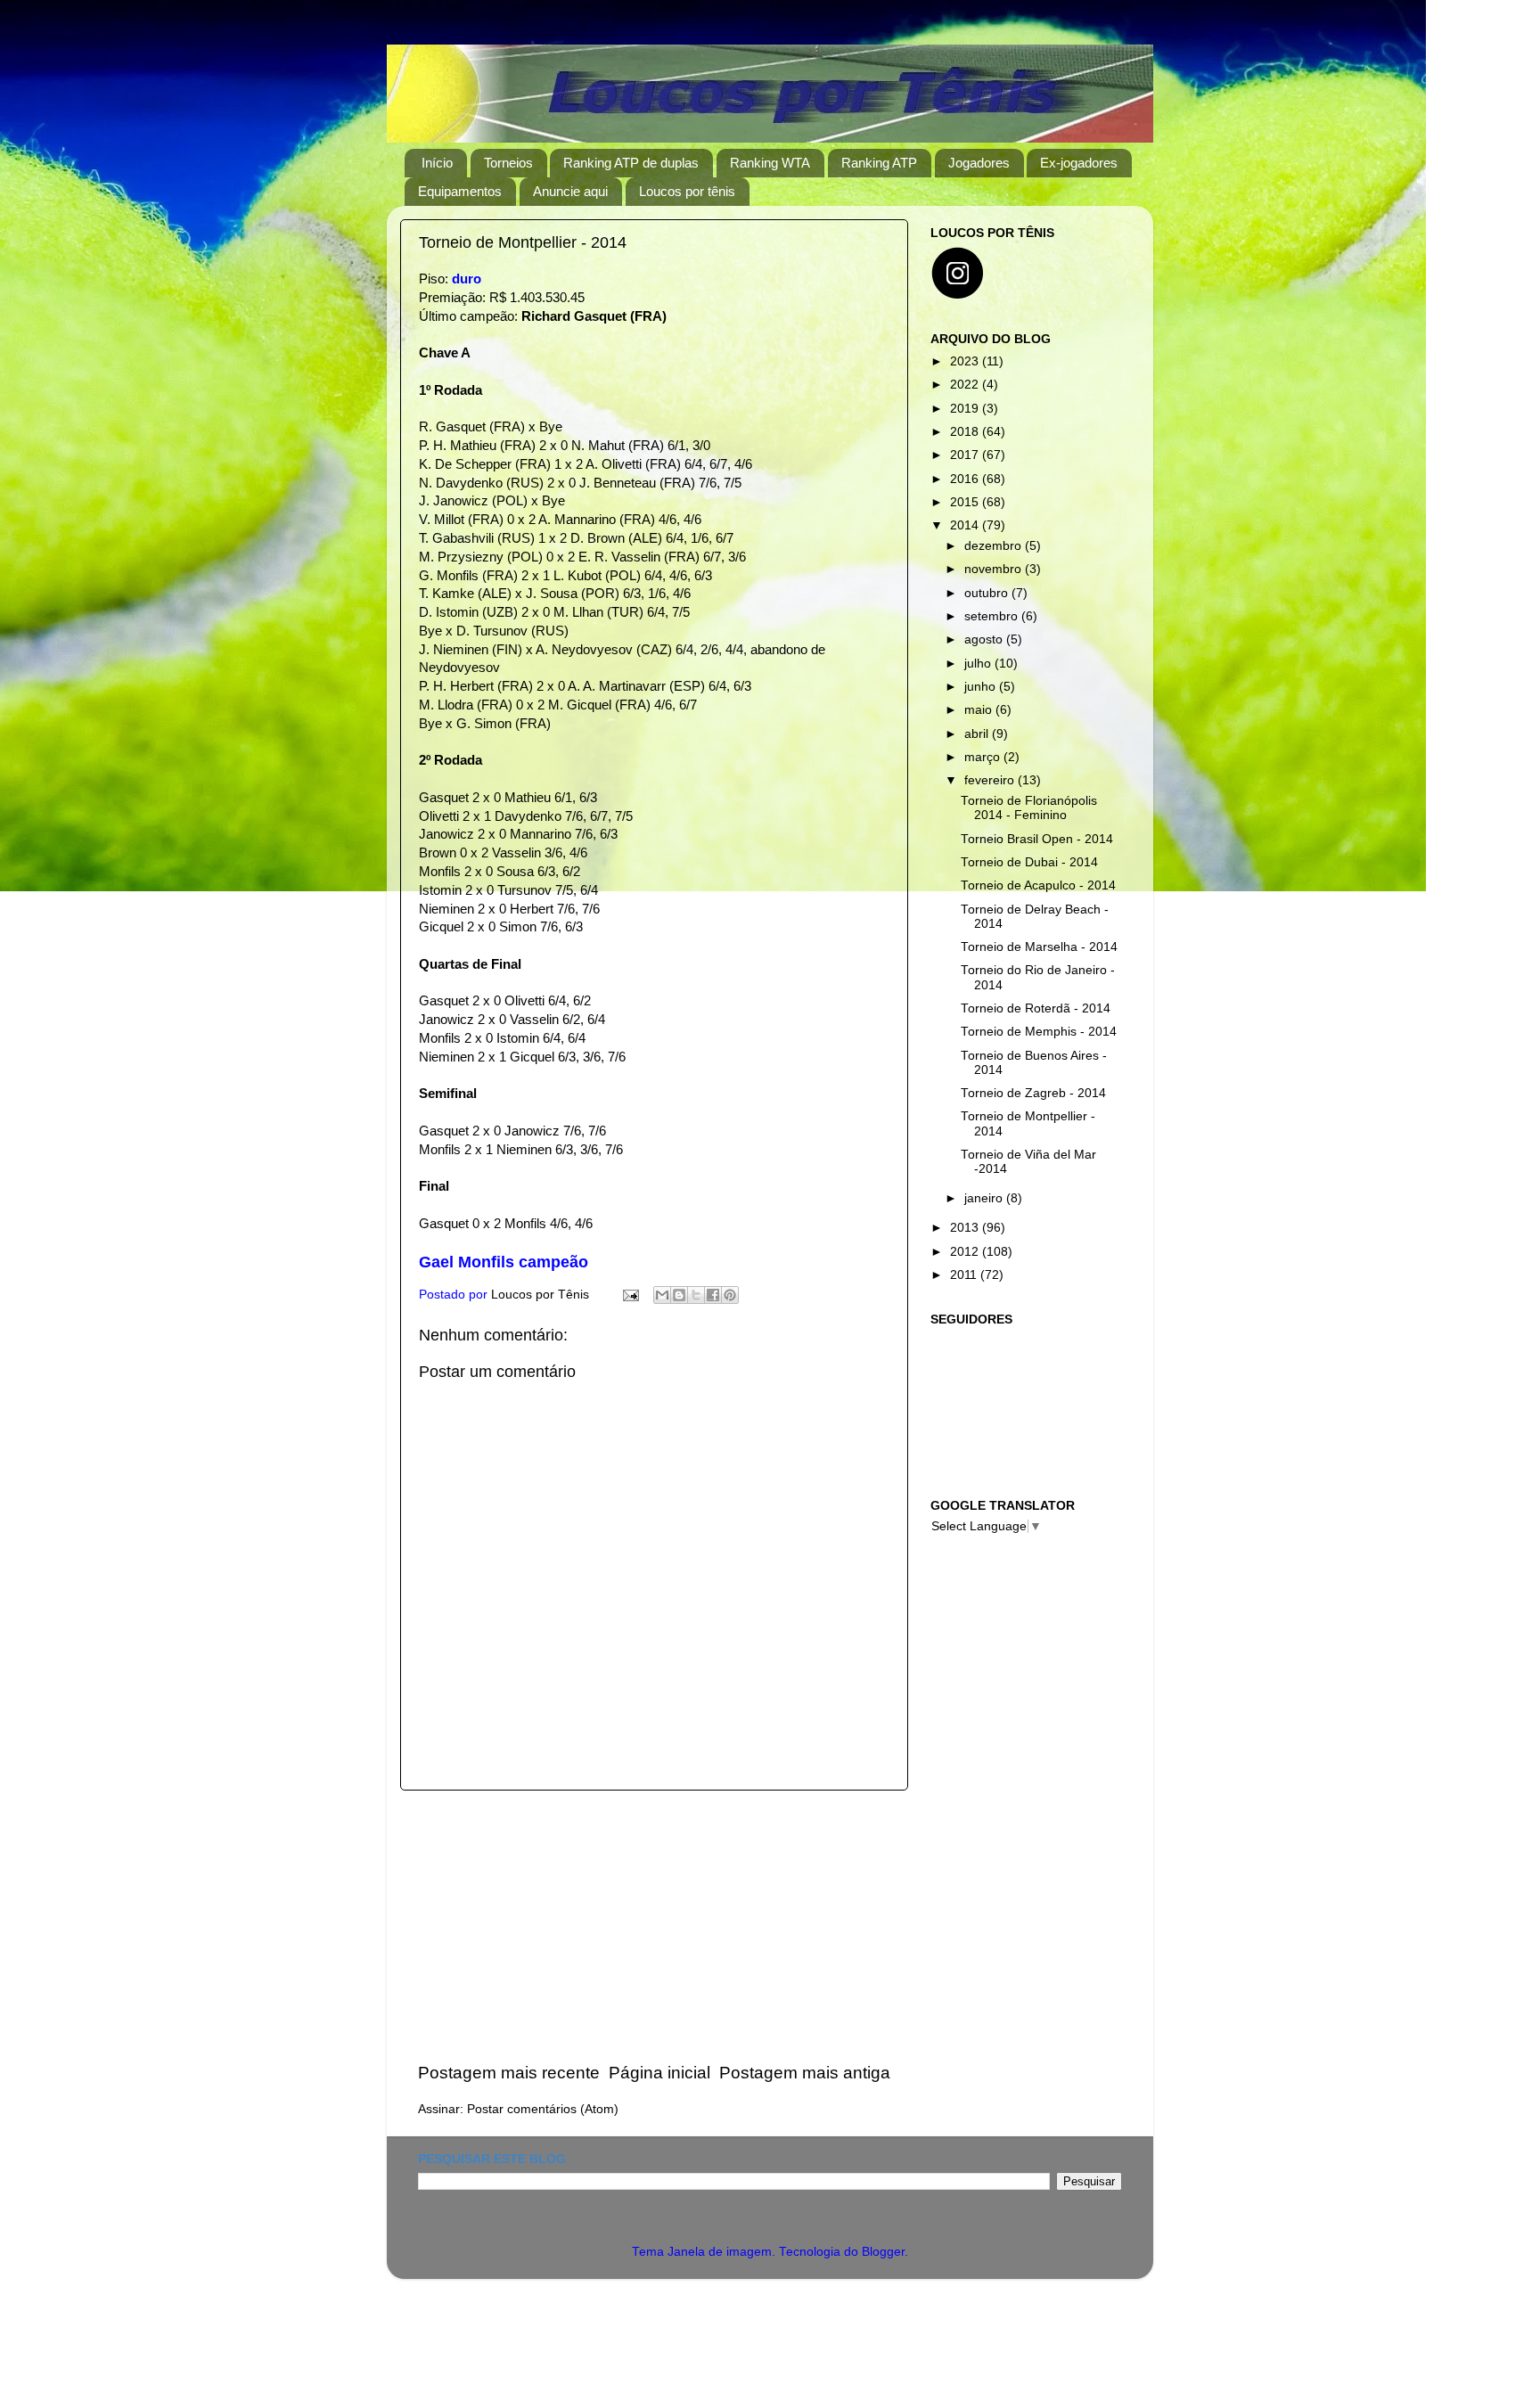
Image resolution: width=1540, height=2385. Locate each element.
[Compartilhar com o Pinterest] (730, 1295)
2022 (966, 385)
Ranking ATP (879, 163)
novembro (995, 569)
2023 (966, 361)
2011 (965, 1275)
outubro (988, 593)
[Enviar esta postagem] (630, 1295)
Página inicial (659, 2073)
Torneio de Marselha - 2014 (1039, 947)
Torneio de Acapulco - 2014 (1038, 885)
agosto (985, 639)
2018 (966, 432)
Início (437, 163)
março (984, 757)
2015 (966, 502)
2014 (966, 525)
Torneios (508, 163)
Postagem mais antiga (805, 2073)
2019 (966, 409)
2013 (966, 1228)
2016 (966, 479)
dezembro (995, 546)
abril (978, 734)
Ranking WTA (770, 163)
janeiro (985, 1198)
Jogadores (979, 163)
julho (979, 664)
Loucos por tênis (687, 191)
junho (982, 687)
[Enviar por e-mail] (662, 1295)
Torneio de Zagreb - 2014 (1033, 1093)
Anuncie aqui (570, 191)
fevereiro (991, 780)
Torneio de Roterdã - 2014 (1036, 1008)
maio (980, 710)
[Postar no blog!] (679, 1295)
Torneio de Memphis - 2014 (1039, 1032)
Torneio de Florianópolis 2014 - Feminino (1029, 808)
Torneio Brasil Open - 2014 (1037, 839)
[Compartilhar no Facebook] (713, 1295)
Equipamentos (460, 191)
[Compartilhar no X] (696, 1295)
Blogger (883, 2252)
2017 (966, 455)
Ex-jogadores (1079, 163)
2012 (966, 1252)
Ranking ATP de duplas (631, 163)
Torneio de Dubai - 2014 (1029, 862)
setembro (993, 616)
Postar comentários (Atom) (543, 2109)
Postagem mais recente (509, 2073)
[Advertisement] (654, 1926)
